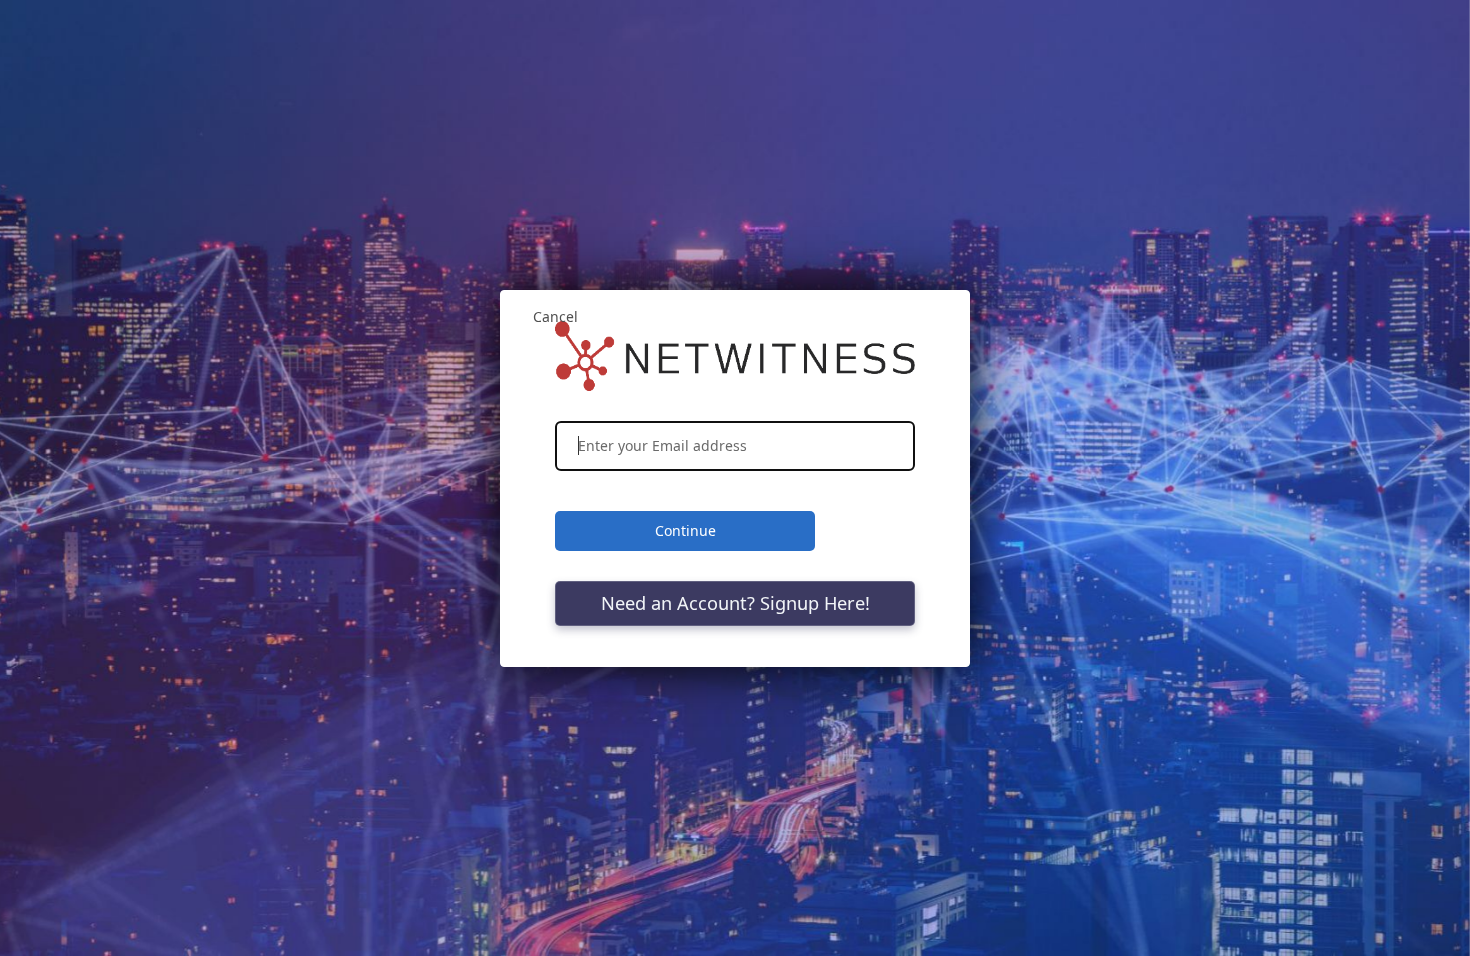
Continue (685, 530)
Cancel (555, 316)
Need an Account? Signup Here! (735, 603)
